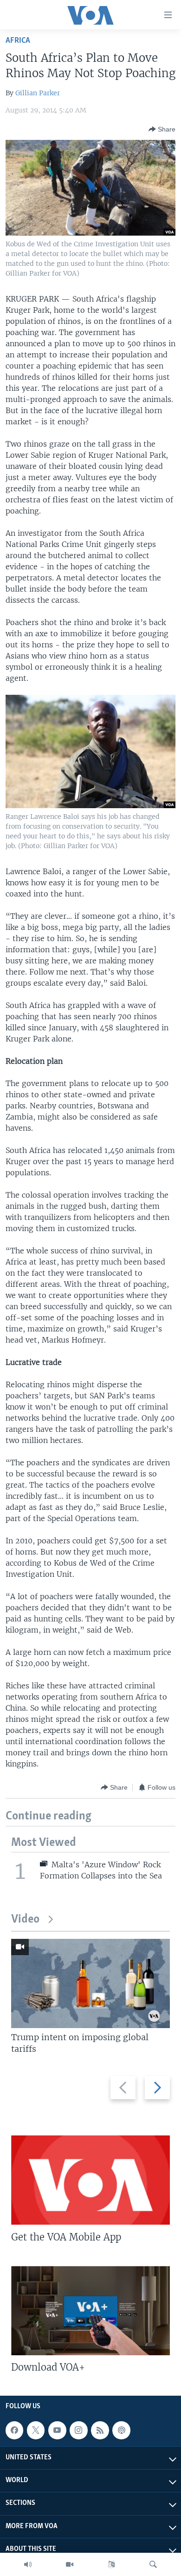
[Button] (162, 129)
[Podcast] (121, 2430)
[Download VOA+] (90, 2311)
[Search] (153, 2564)
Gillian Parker (38, 93)
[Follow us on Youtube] (57, 2430)
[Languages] (111, 2564)
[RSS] (100, 2430)
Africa (18, 41)
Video (25, 1920)
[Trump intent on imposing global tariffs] (90, 1983)
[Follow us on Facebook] (14, 2430)
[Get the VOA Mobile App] (90, 2180)
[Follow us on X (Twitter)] (36, 2430)
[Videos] (70, 2564)
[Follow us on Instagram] (78, 2430)
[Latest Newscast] (28, 2564)
